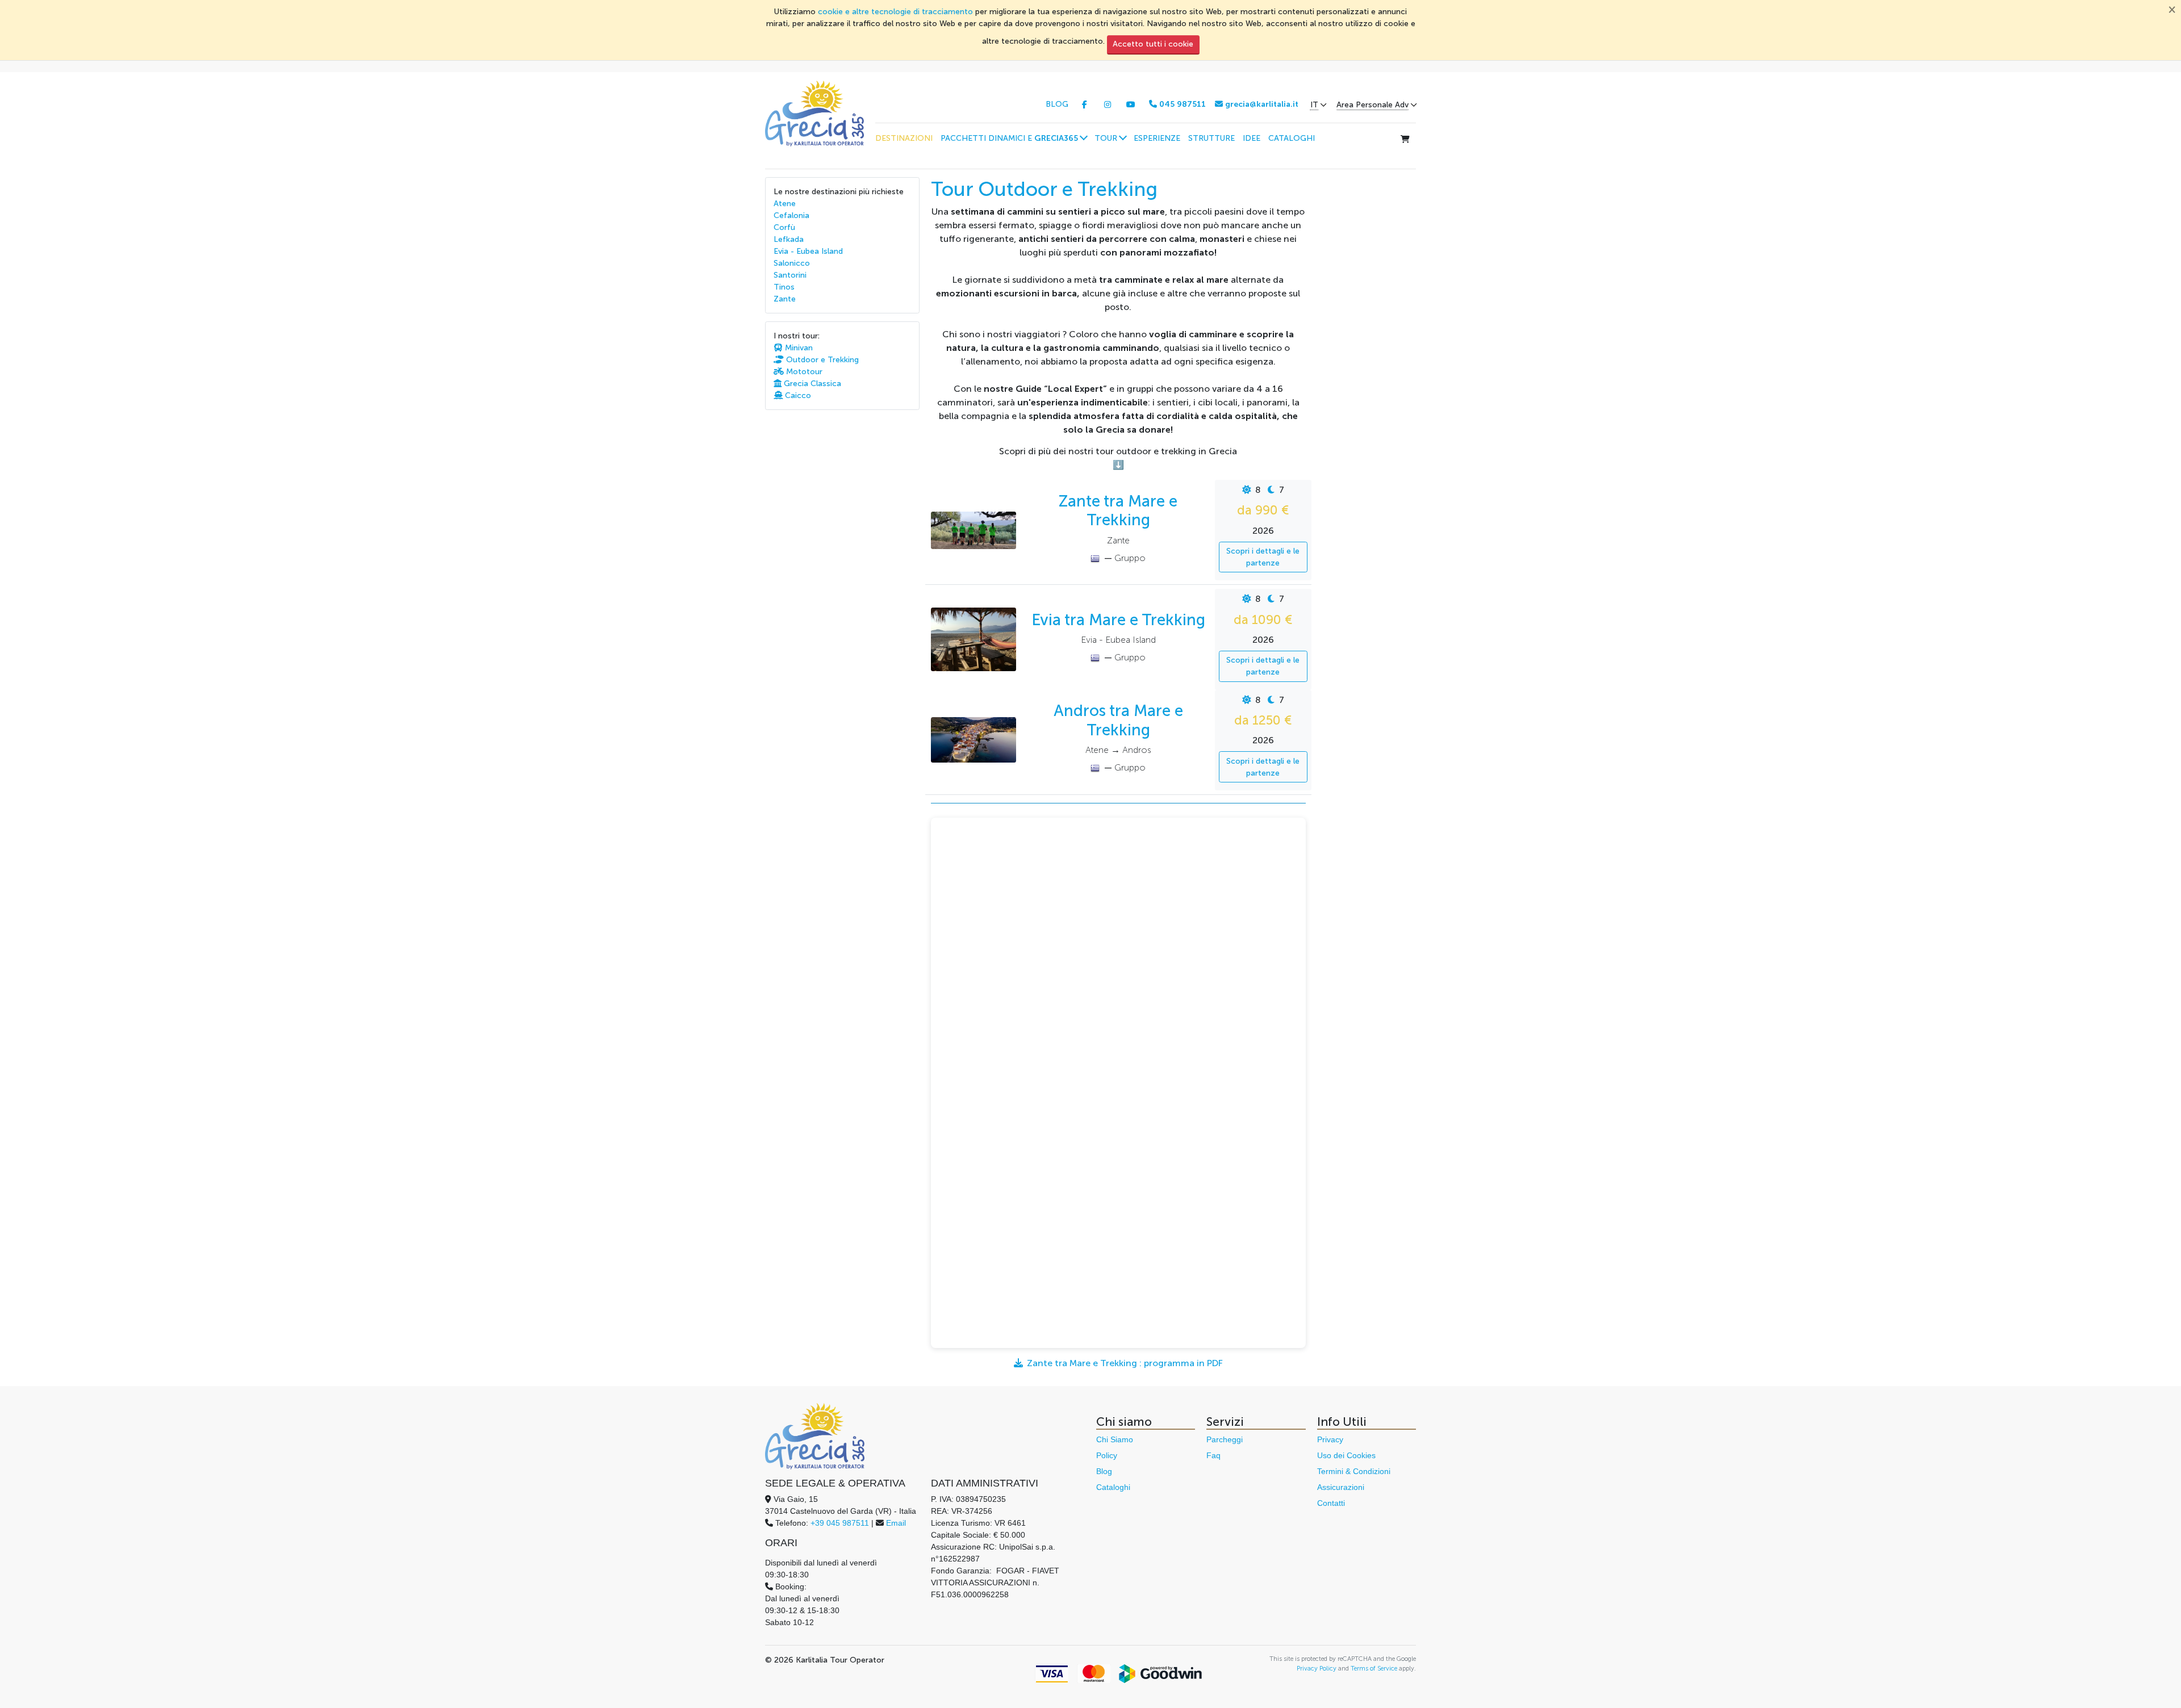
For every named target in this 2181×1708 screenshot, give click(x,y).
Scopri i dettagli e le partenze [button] (1263, 557)
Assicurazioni (1341, 1487)
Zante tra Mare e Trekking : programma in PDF (1125, 1363)
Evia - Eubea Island (808, 251)
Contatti (1331, 1503)
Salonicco (792, 263)
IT (1314, 105)
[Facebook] (1085, 105)
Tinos (784, 287)
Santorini (790, 275)
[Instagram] (1108, 105)
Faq (1213, 1455)
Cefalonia (791, 215)
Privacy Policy (1317, 1668)
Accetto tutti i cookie (1153, 44)
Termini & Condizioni (1354, 1471)
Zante (785, 299)
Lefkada (789, 239)
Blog (1104, 1471)
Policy (1107, 1455)
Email (896, 1523)
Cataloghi (1113, 1487)
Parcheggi (1225, 1439)
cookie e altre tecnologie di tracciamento (895, 12)
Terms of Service (1374, 1668)
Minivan (798, 348)
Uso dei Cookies (1346, 1455)
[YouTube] (1131, 105)
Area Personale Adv (1372, 105)
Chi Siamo (1115, 1439)
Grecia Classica (811, 384)
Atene (785, 204)
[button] (1014, 138)
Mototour (803, 372)
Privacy (1330, 1439)
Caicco (797, 395)
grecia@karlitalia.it (1261, 104)
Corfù (784, 227)
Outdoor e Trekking (821, 360)
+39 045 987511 (840, 1523)
